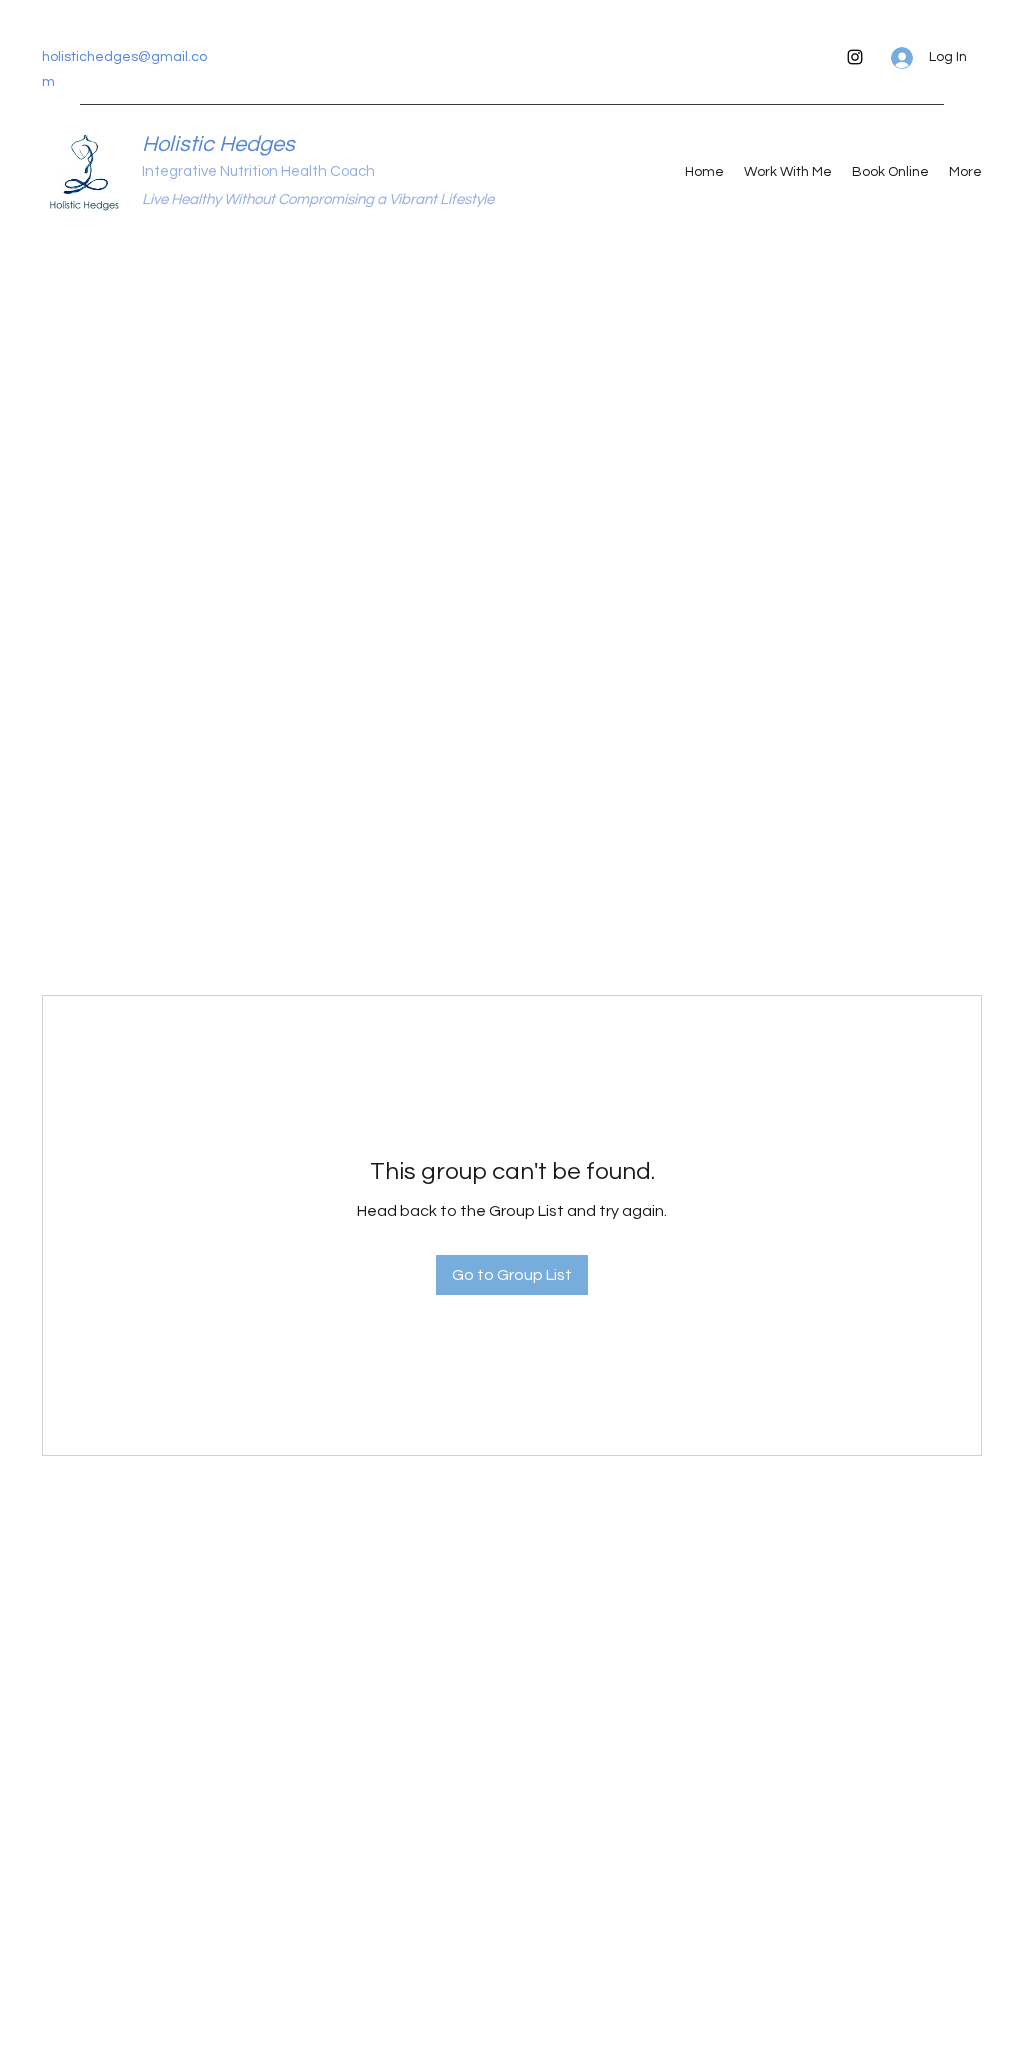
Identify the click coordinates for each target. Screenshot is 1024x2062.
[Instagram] (855, 57)
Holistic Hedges (218, 144)
